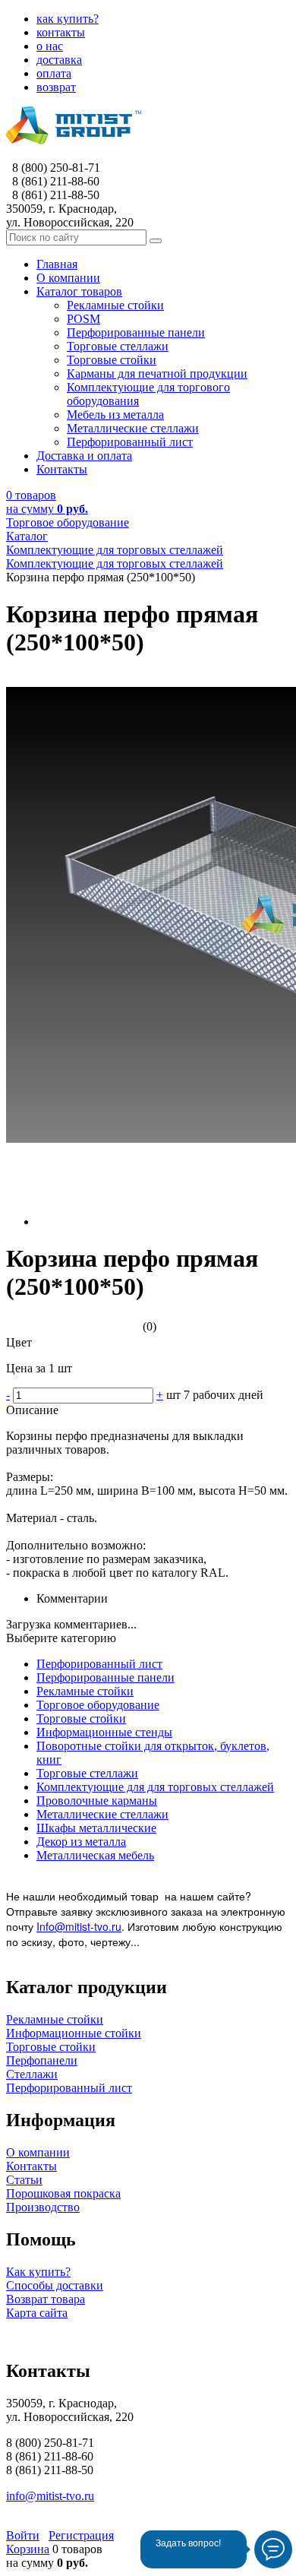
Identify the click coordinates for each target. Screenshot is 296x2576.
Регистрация (81, 2535)
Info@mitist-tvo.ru (79, 1926)
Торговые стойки (81, 1718)
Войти (23, 2535)
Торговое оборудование (98, 1705)
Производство (43, 2207)
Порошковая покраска (63, 2193)
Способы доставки (55, 2285)
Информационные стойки (74, 2033)
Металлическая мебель (95, 1855)
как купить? (68, 19)
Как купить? (38, 2272)
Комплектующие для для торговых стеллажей (155, 1787)
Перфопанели (42, 2060)
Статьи (24, 2180)
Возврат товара (46, 2299)
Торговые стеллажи (87, 1773)
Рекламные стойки (85, 1691)
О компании (38, 2152)
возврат (56, 87)
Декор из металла (81, 1842)
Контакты (31, 2166)
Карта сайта (37, 2313)
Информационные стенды (104, 1732)
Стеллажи (32, 2074)
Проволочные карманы (97, 1801)
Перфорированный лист (99, 1664)
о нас (50, 46)
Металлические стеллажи (102, 1814)
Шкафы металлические (96, 1828)
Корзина (28, 2549)
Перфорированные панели (105, 1677)
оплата (54, 73)
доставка (59, 60)
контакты (61, 32)
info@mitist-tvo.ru (50, 2496)
